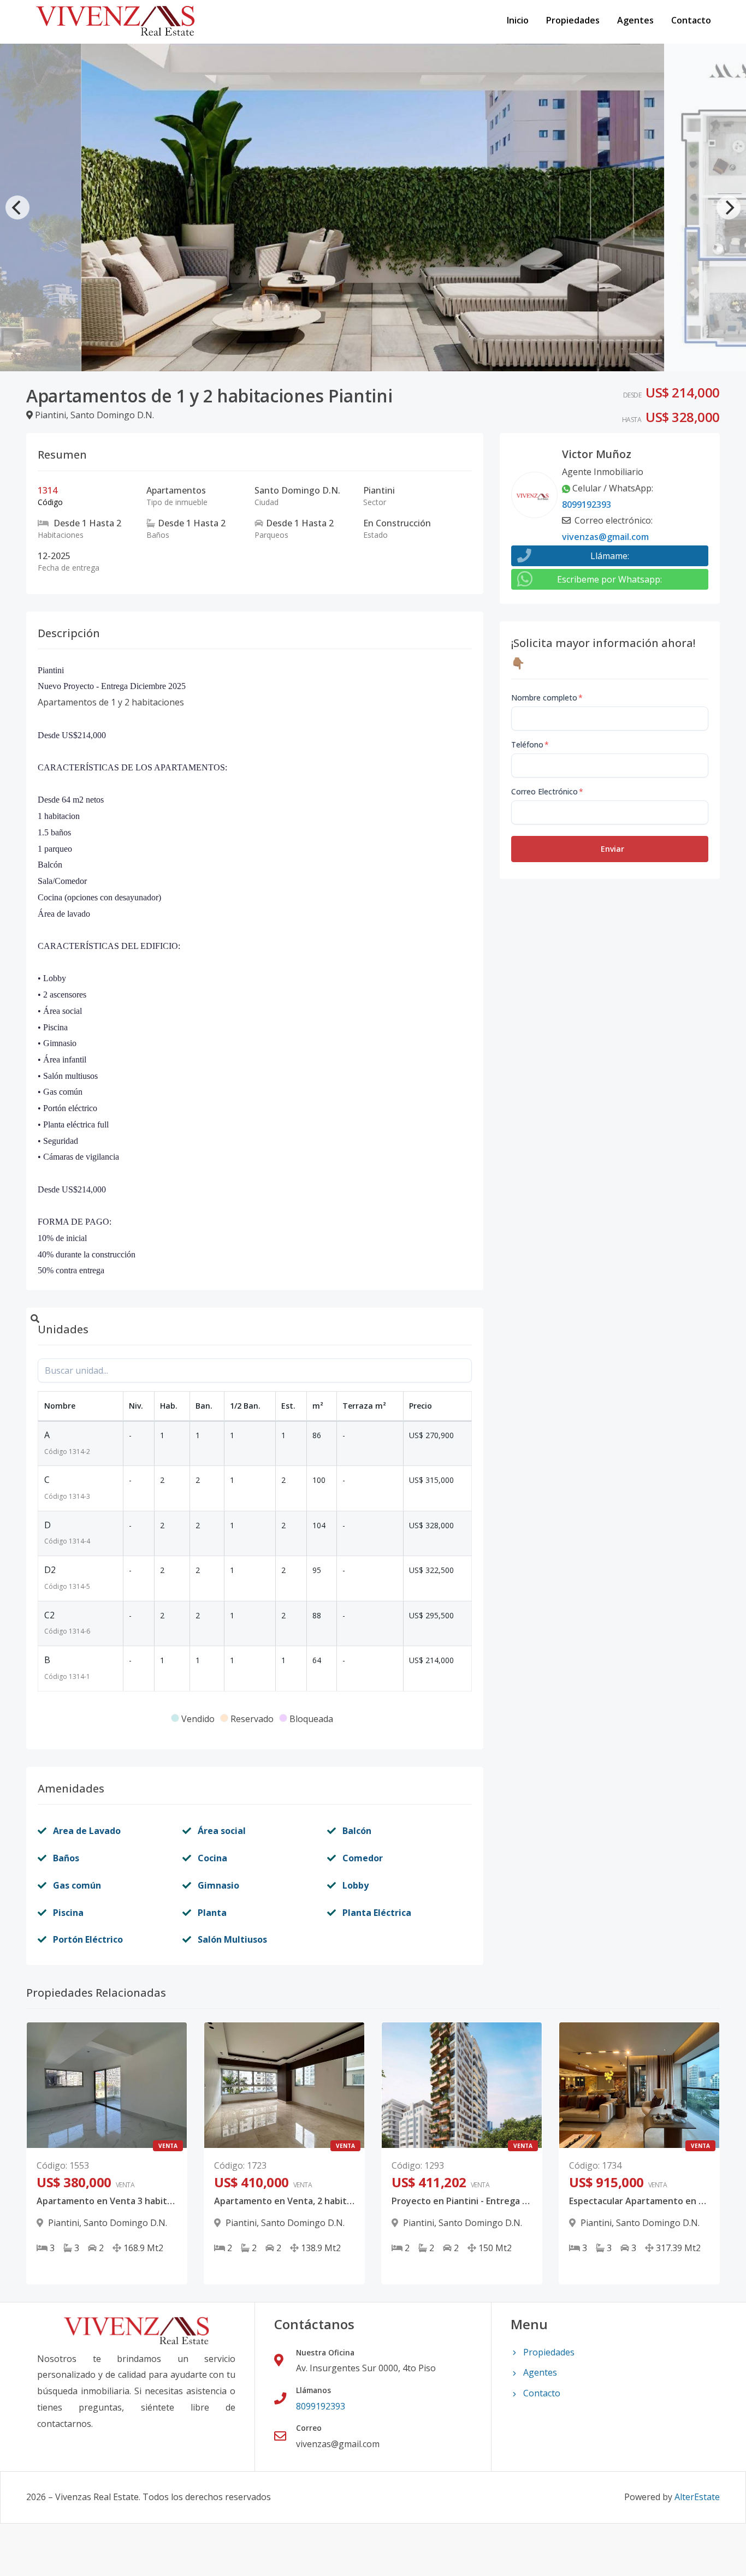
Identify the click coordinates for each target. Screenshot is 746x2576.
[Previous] (17, 207)
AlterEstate (697, 2497)
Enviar (612, 849)
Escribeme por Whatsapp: (609, 579)
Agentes (635, 20)
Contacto (691, 20)
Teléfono (530, 744)
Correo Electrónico (547, 791)
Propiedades (573, 20)
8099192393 (587, 504)
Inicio (518, 20)
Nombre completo (547, 698)
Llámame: (610, 556)
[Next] (729, 207)
